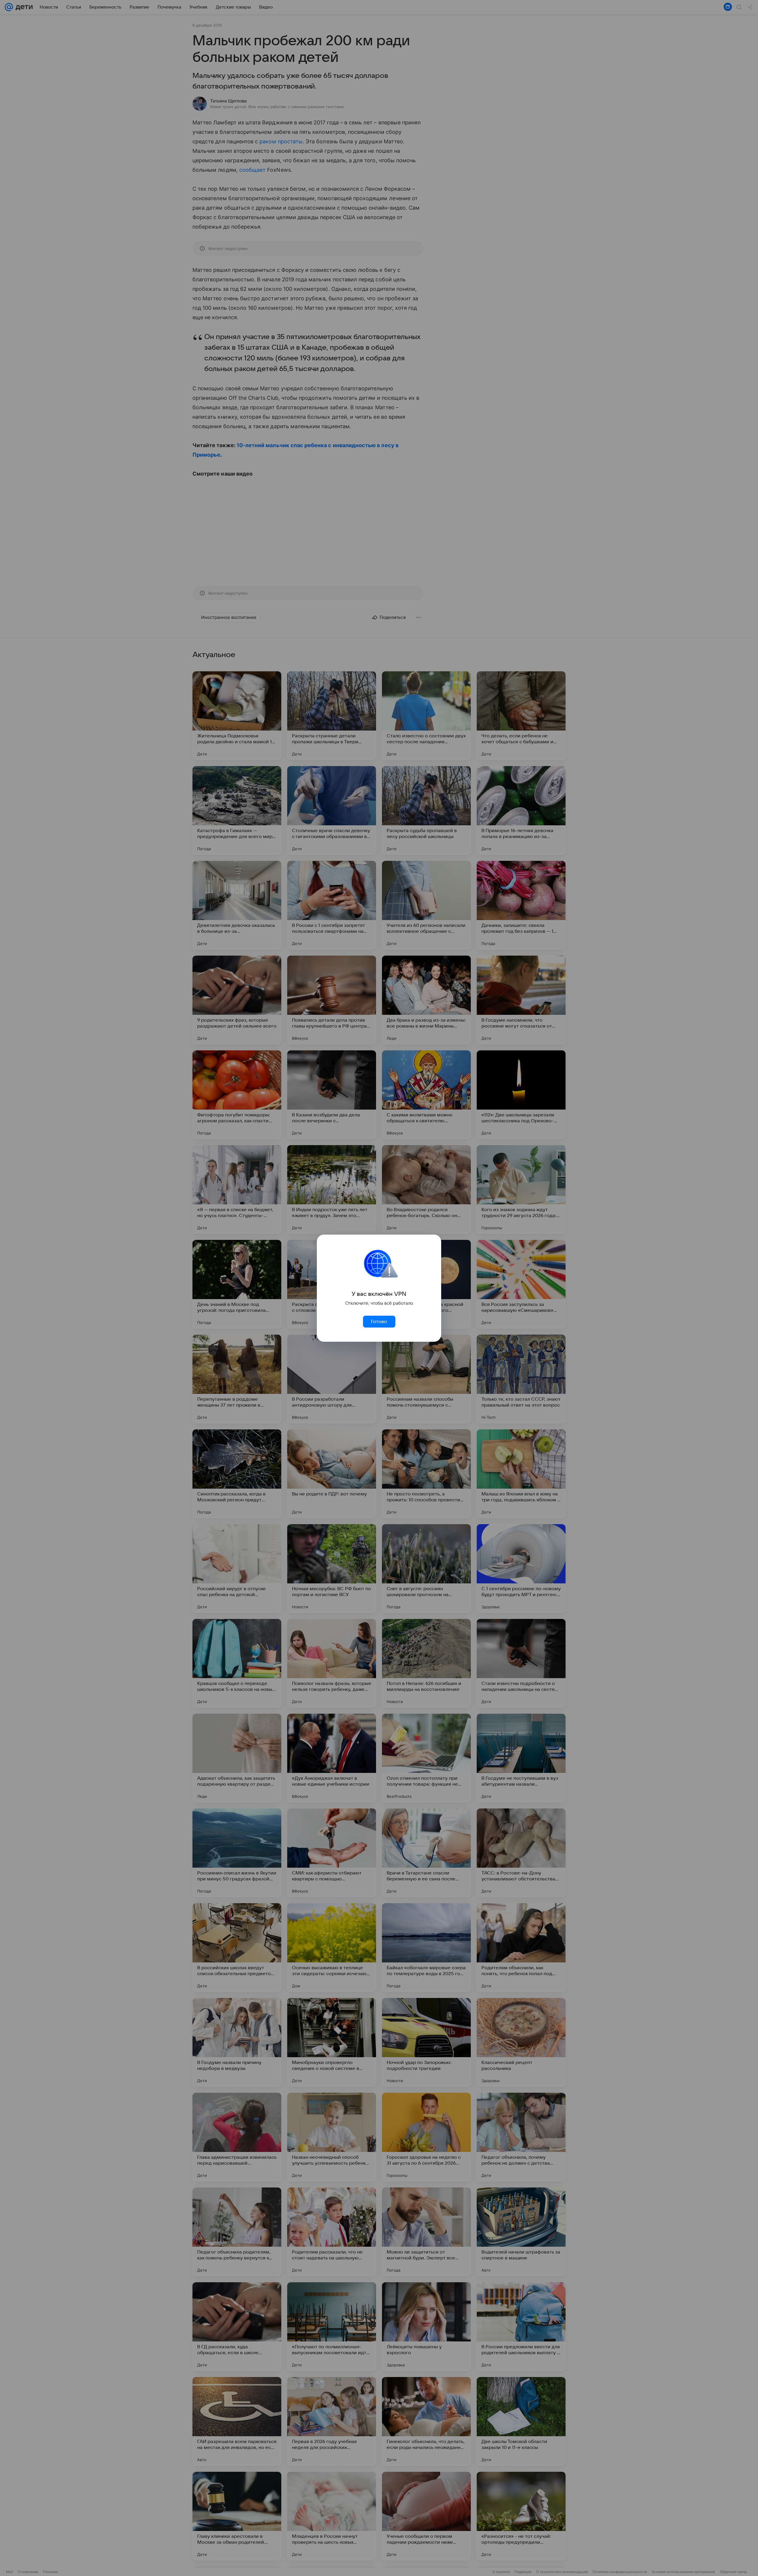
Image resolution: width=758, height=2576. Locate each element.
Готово (379, 1322)
